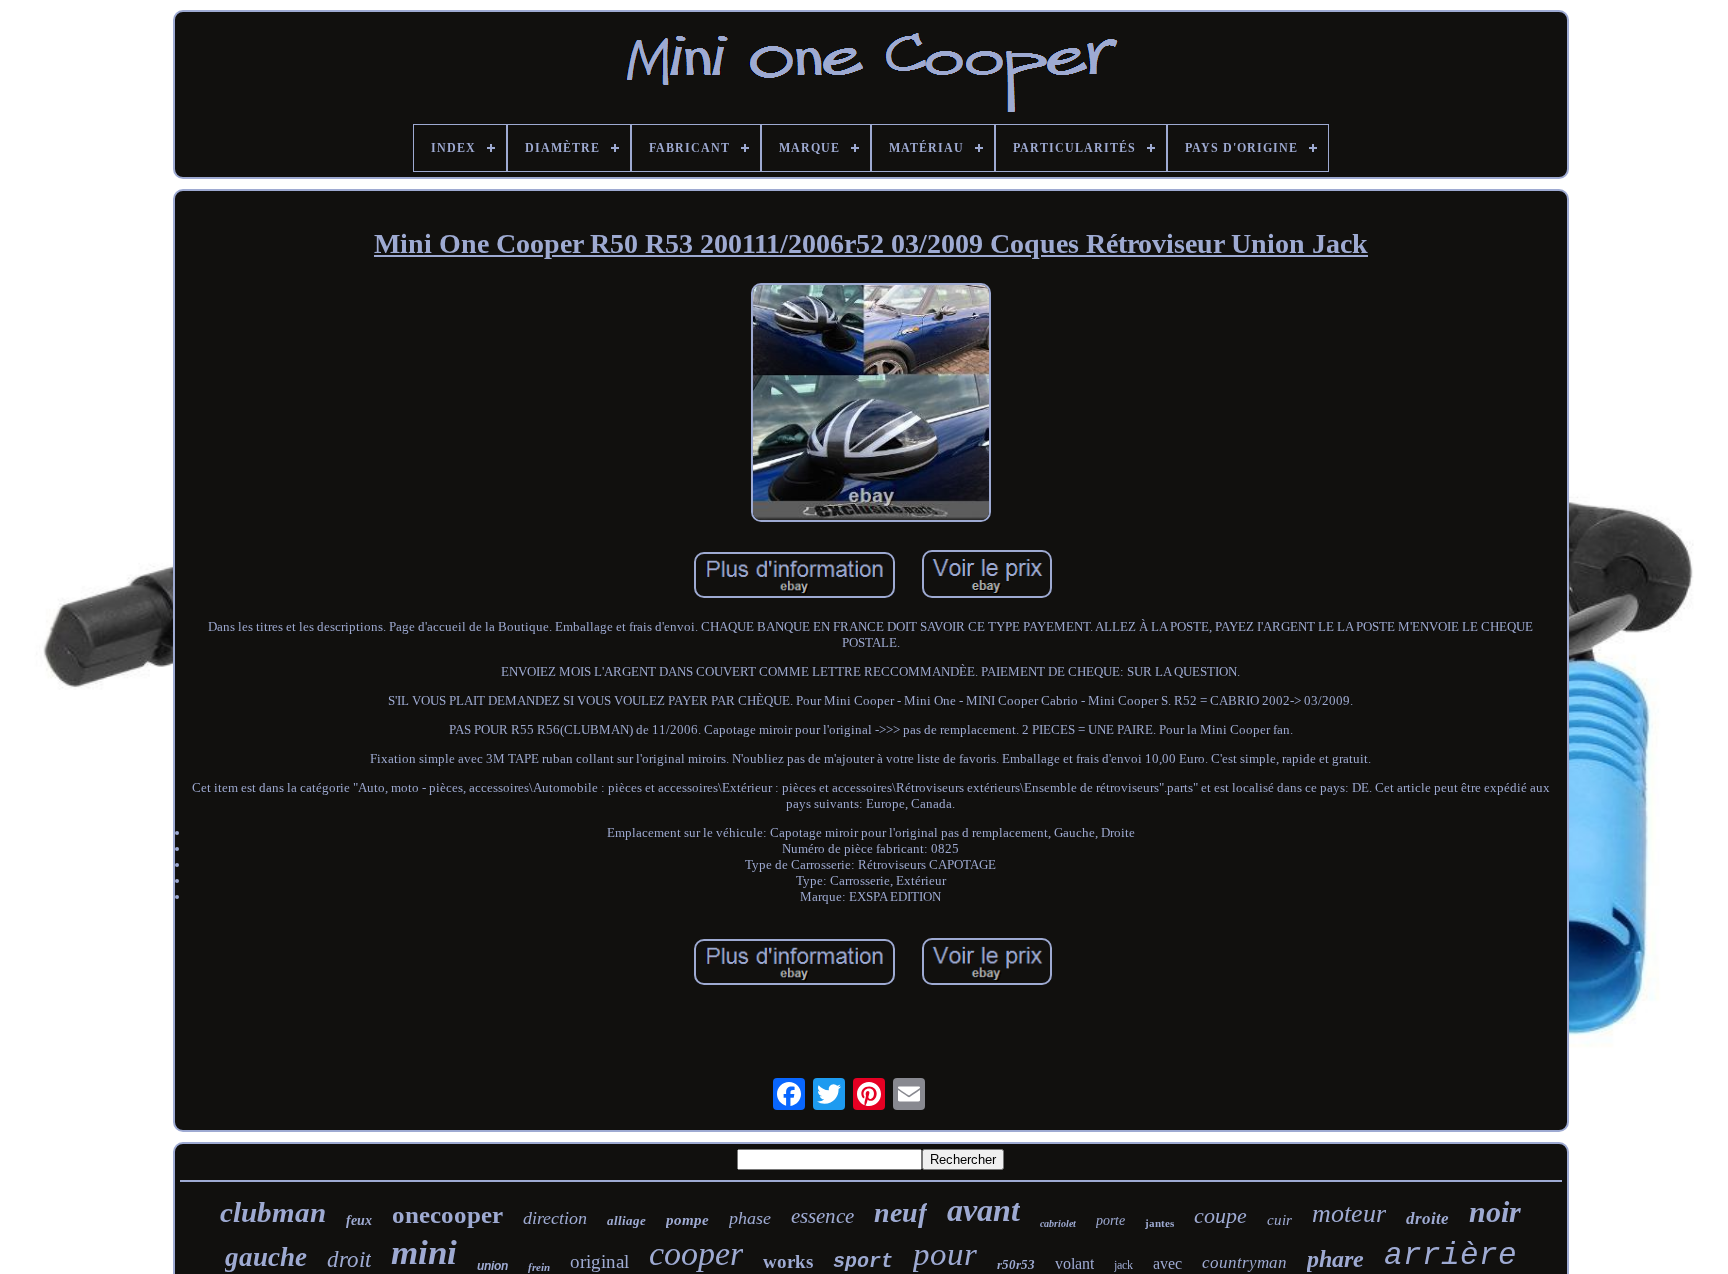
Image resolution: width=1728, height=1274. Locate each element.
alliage (626, 1220)
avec (1167, 1263)
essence (822, 1216)
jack (1123, 1265)
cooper (696, 1253)
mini (424, 1252)
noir (1495, 1211)
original (599, 1261)
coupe (1220, 1215)
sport (863, 1261)
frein (539, 1267)
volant (1074, 1263)
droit (349, 1259)
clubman (273, 1212)
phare (1335, 1259)
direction (555, 1218)
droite (1427, 1218)
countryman (1244, 1262)
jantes (1159, 1223)
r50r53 (1016, 1264)
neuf (900, 1212)
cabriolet (1058, 1223)
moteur (1349, 1213)
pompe (687, 1220)
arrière (1450, 1255)
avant (983, 1210)
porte (1110, 1220)
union (492, 1266)
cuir (1279, 1220)
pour (945, 1254)
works (788, 1261)
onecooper (447, 1214)
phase (750, 1218)
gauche (266, 1257)
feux (359, 1220)
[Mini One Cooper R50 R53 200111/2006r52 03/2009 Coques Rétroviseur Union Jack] (871, 405)
